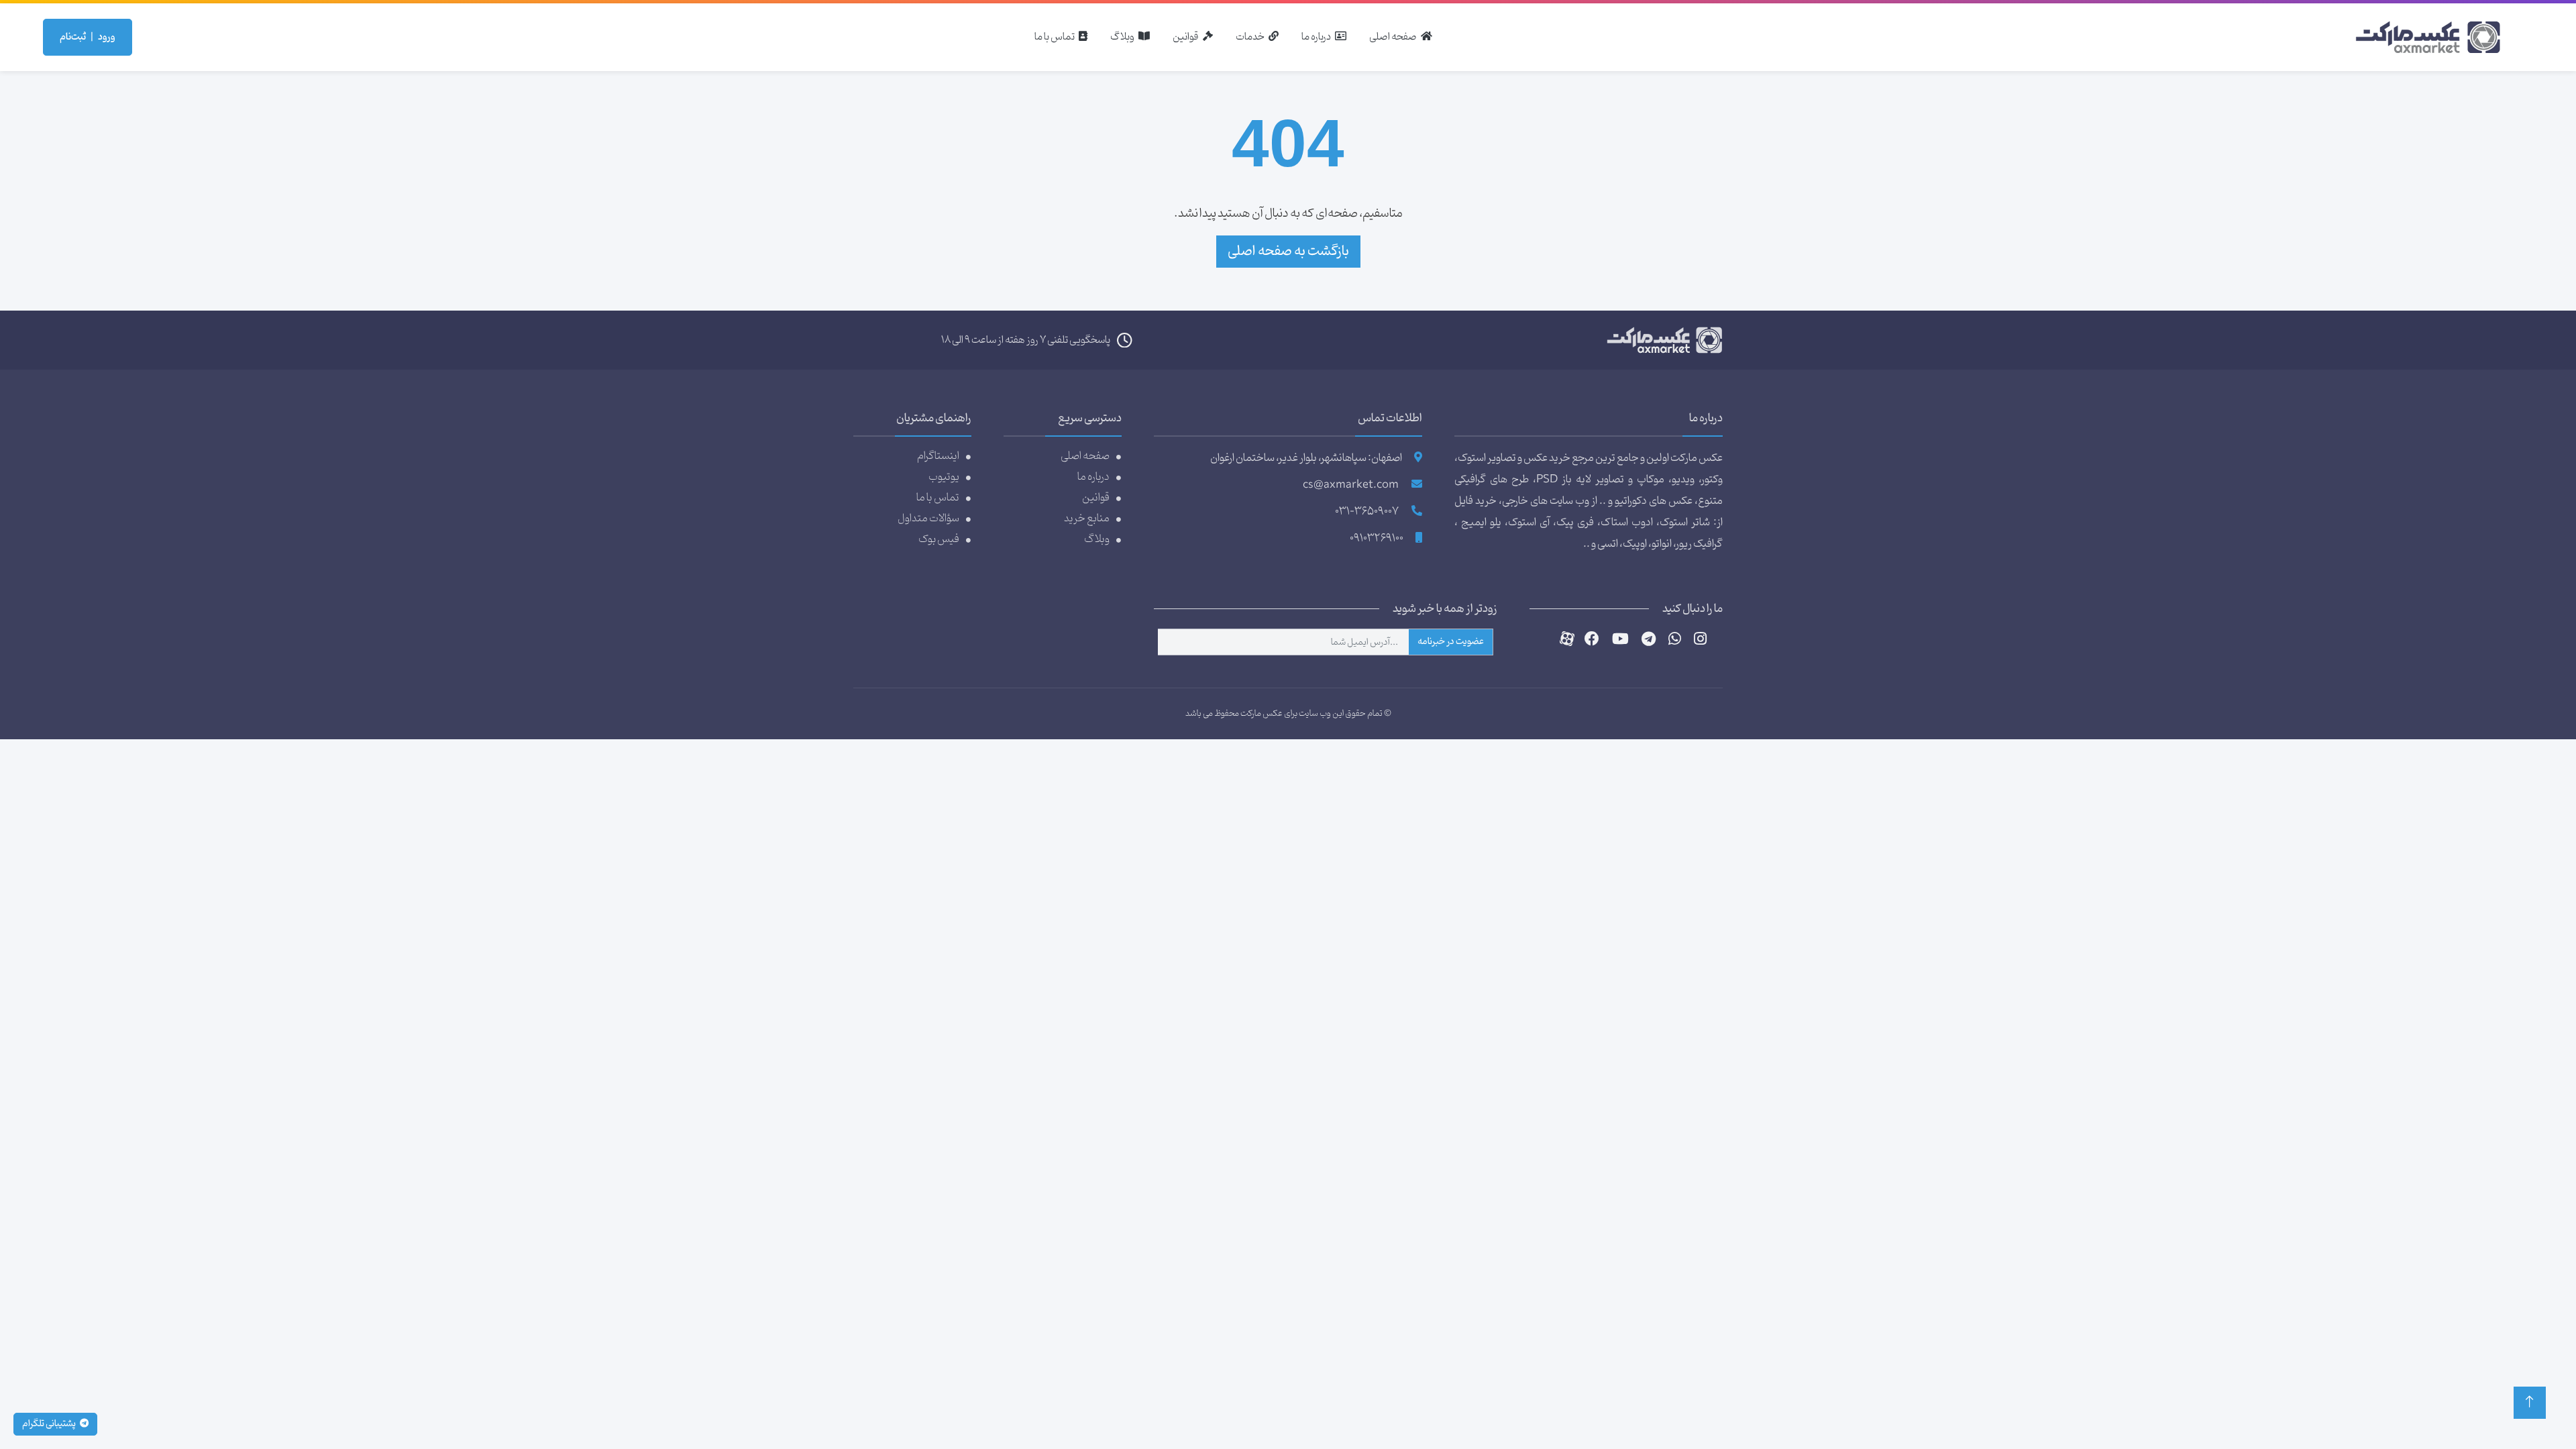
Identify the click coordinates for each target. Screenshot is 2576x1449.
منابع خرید (1087, 518)
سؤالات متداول (928, 518)
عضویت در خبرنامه (1451, 642)
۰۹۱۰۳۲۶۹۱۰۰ (1377, 539)
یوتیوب (944, 477)
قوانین (1096, 497)
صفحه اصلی (1085, 456)
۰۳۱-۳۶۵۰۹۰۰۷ (1367, 512)
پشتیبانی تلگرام (50, 1424)
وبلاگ (1097, 539)
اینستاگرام (938, 456)
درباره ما (1093, 477)
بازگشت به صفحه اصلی (1288, 251)
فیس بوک (939, 539)
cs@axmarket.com (1351, 485)
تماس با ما (938, 497)
